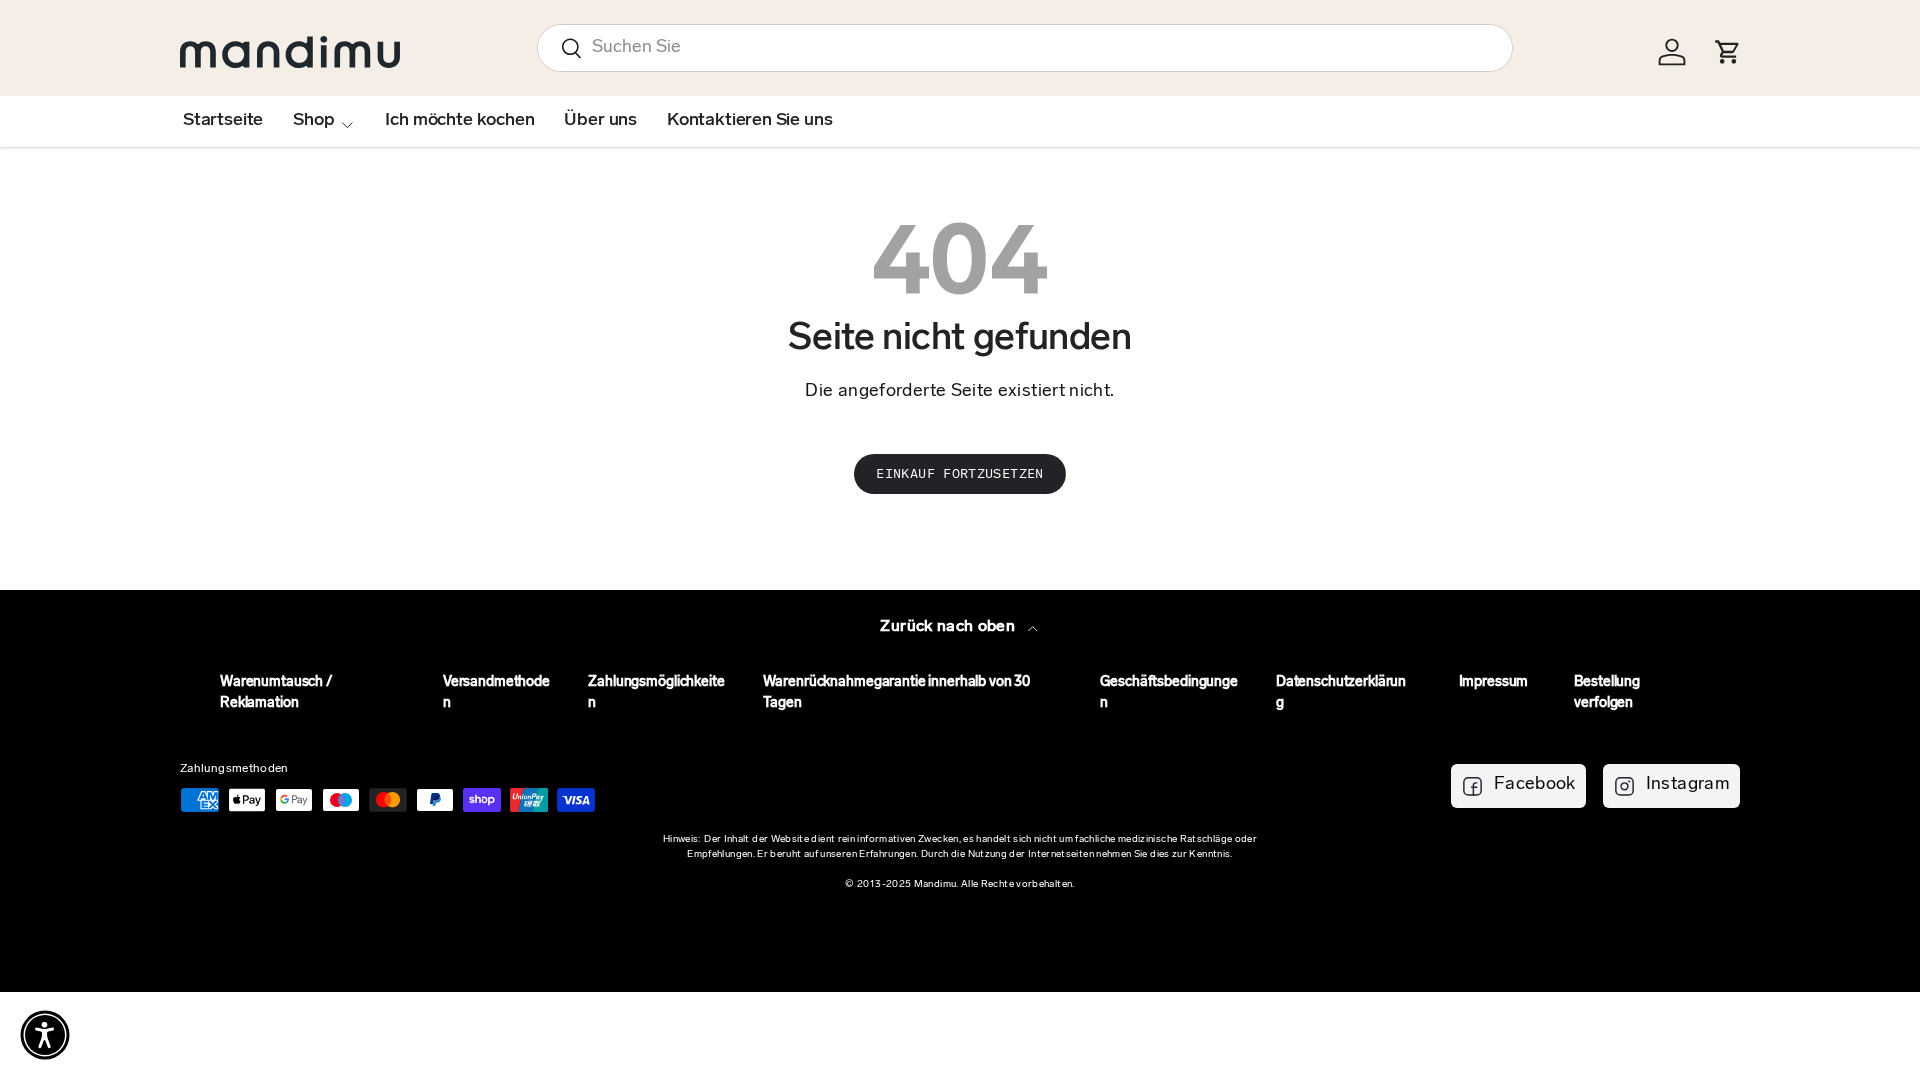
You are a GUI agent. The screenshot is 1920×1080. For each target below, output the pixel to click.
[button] (45, 1035)
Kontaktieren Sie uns (749, 121)
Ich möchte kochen (459, 121)
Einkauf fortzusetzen (959, 473)
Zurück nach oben (949, 627)
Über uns (600, 121)
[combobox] (1025, 48)
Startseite (223, 121)
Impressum (1494, 682)
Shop (313, 121)
